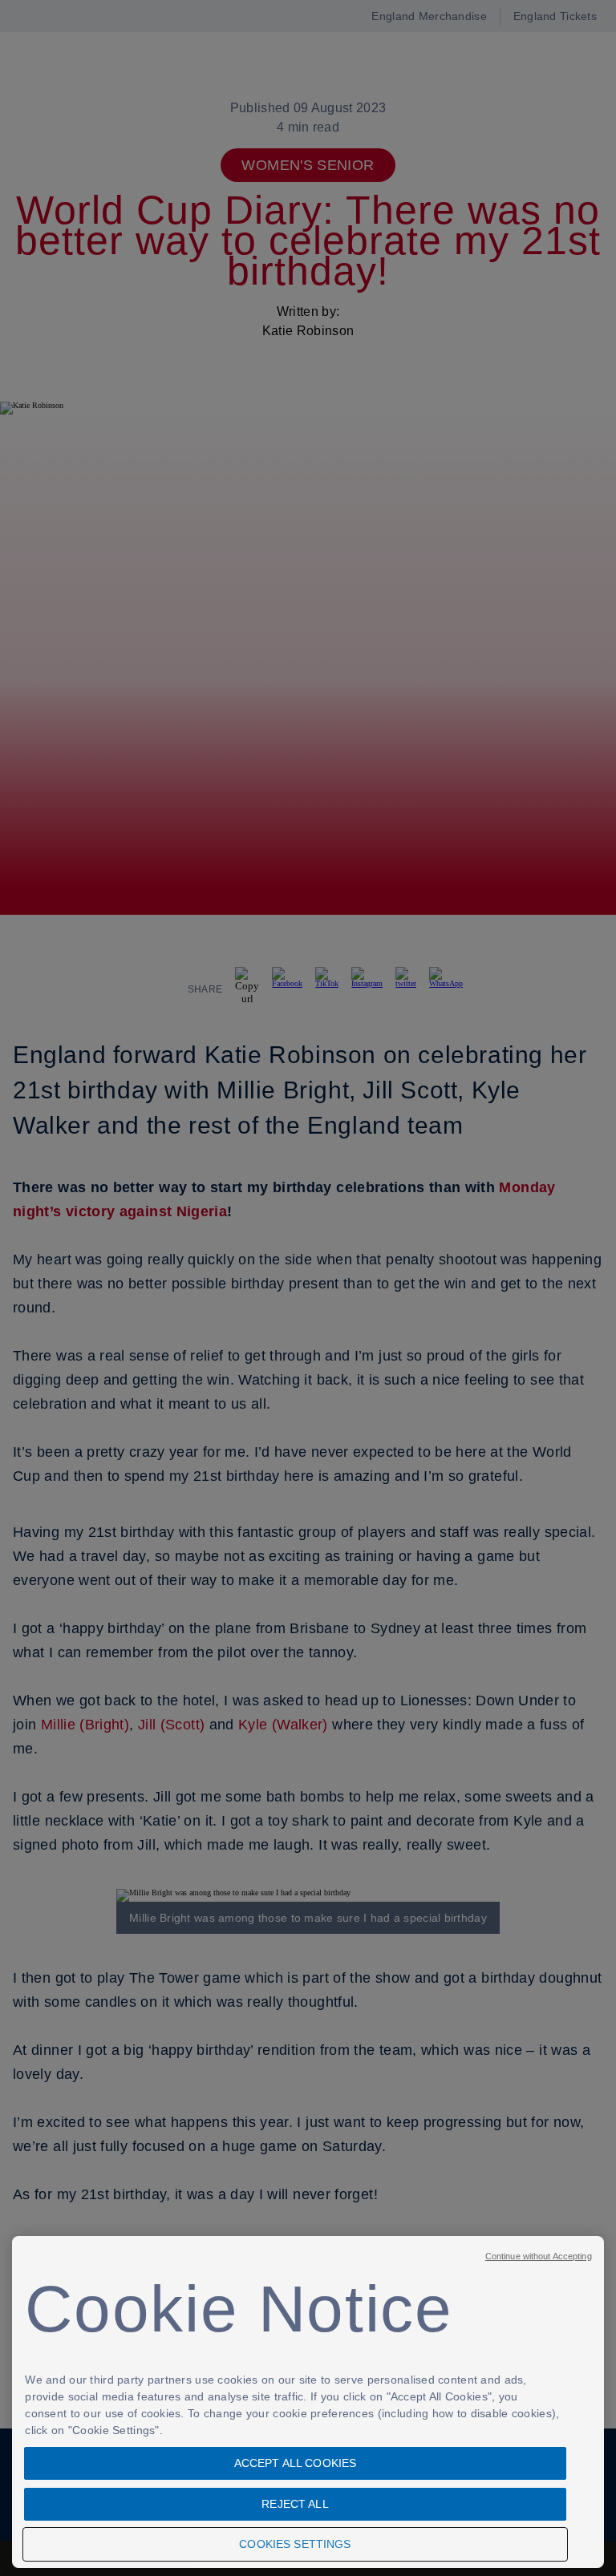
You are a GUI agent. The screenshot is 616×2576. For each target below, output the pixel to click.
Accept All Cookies (296, 2463)
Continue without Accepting (539, 2256)
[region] (308, 2402)
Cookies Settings (295, 2544)
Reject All (295, 2504)
